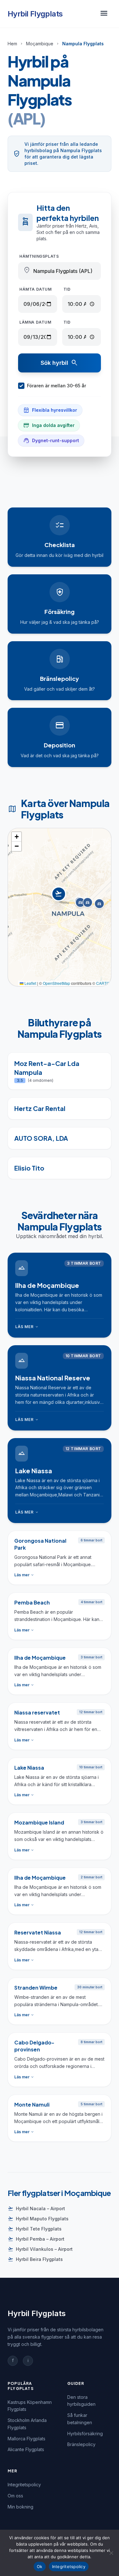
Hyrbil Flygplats (35, 14)
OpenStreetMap (56, 983)
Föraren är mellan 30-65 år (56, 386)
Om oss (15, 2496)
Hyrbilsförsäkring (85, 2434)
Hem (12, 44)
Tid (67, 289)
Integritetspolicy (24, 2485)
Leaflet (30, 983)
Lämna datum (35, 322)
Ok (40, 2566)
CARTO (103, 983)
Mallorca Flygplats (26, 2439)
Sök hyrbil (60, 363)
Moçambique (40, 44)
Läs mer (27, 1327)
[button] (60, 901)
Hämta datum (36, 289)
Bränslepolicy (81, 2444)
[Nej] (111, 2553)
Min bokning (20, 2507)
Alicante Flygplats (26, 2449)
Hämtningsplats (39, 256)
